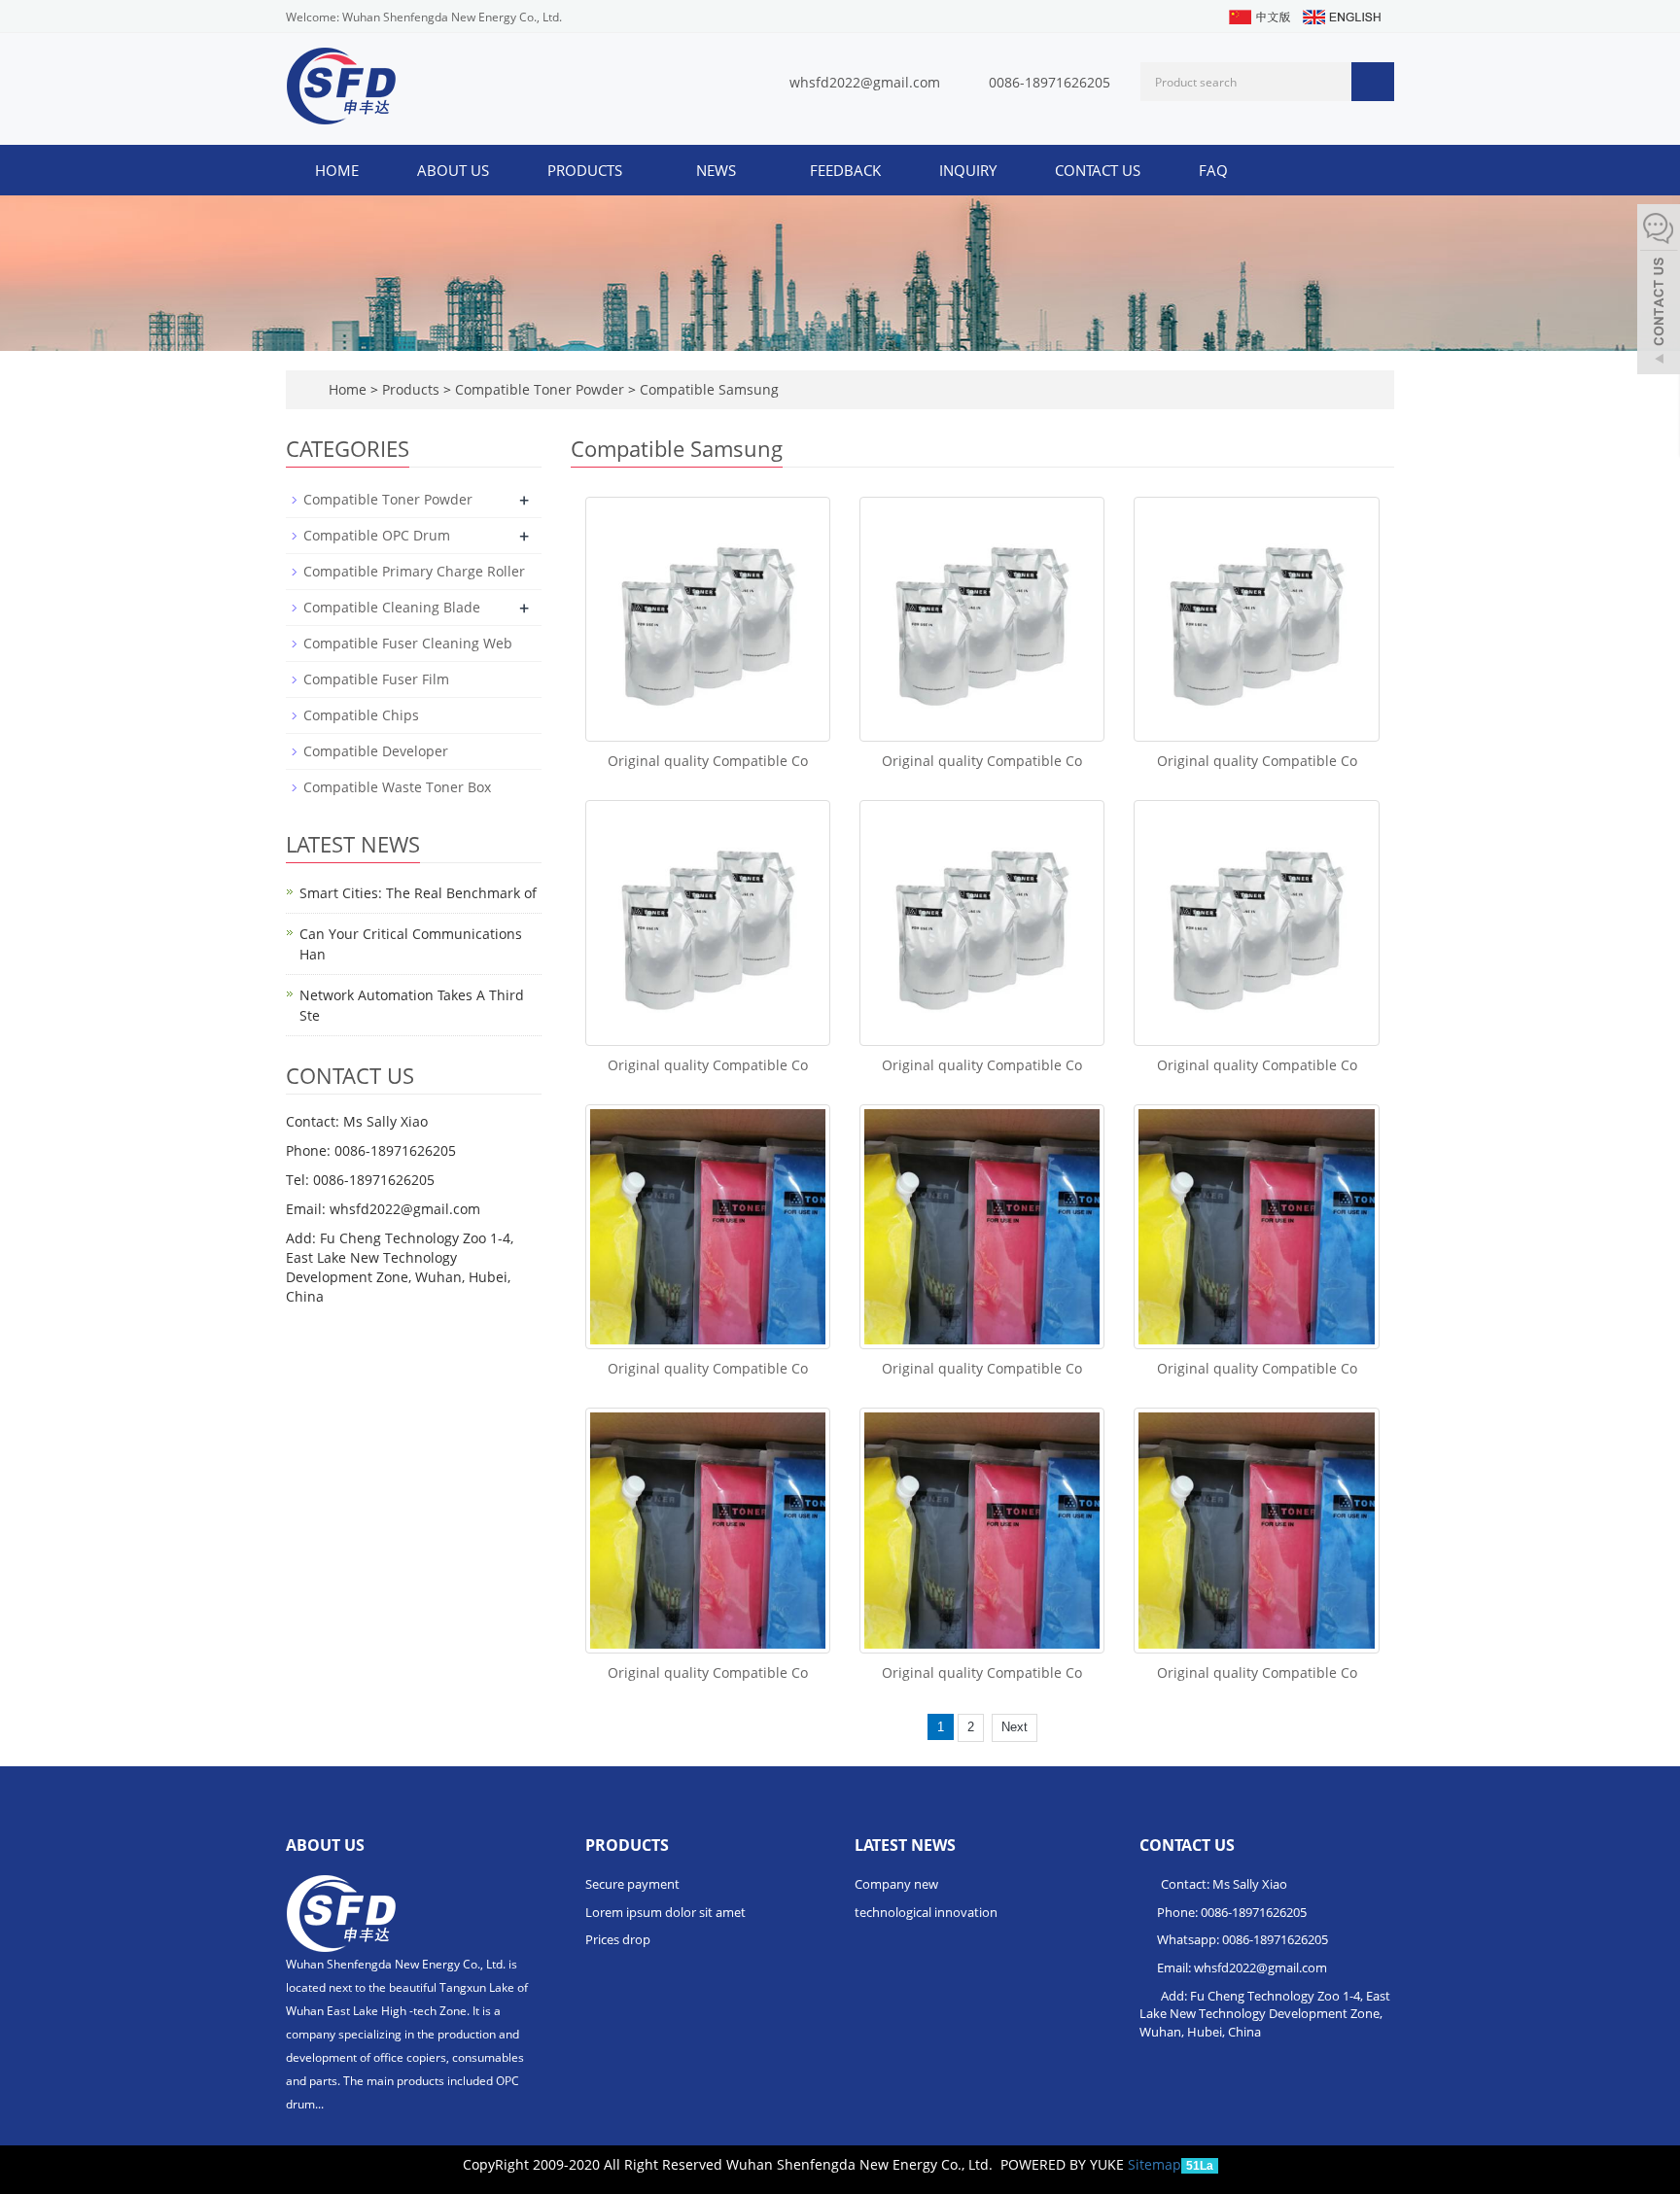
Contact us (1098, 170)
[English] (1341, 15)
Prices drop (618, 1939)
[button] (632, 170)
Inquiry (968, 170)
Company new (896, 1884)
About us (453, 170)
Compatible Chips (361, 715)
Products (587, 170)
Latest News (905, 1845)
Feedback (845, 170)
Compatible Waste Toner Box (397, 787)
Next (1015, 1727)
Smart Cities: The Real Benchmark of (418, 893)
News (718, 170)
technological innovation (926, 1912)
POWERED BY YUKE (1064, 2164)
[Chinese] (1259, 15)
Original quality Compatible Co (708, 761)
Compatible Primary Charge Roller (414, 571)
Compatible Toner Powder (540, 389)
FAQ (1213, 170)
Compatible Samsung (707, 389)
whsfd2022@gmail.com (865, 82)
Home (337, 170)
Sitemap (1155, 2164)
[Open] (1659, 292)
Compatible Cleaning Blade (392, 607)
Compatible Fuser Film (376, 679)
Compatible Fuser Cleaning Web (408, 643)
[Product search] (1373, 82)
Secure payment (632, 1884)
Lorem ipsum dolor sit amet (665, 1912)
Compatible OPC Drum (377, 535)
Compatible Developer (376, 751)
